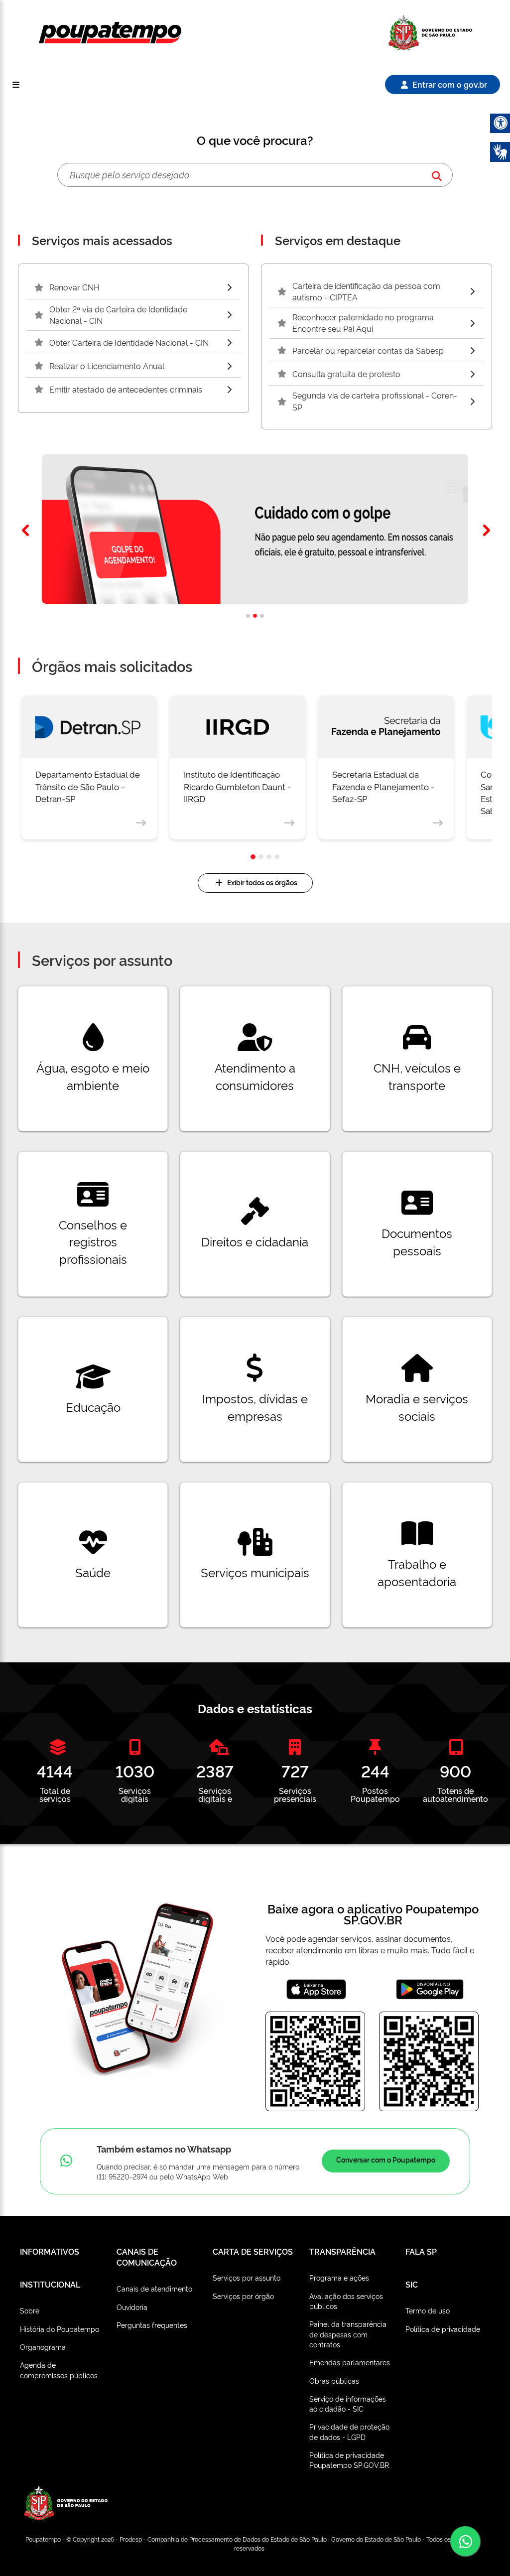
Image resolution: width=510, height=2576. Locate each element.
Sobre (30, 2310)
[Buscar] (437, 175)
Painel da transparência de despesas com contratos (348, 2334)
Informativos (50, 2251)
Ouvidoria (132, 2307)
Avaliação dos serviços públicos (346, 2301)
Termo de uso (428, 2310)
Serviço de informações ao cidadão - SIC (348, 2403)
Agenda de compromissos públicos (59, 2370)
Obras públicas (334, 2380)
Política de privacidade (443, 2329)
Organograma (43, 2347)
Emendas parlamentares (350, 2362)
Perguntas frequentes (152, 2325)
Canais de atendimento (154, 2288)
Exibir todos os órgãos (262, 882)
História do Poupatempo (60, 2329)
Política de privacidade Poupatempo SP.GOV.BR (349, 2460)
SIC (412, 2284)
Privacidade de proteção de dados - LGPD (349, 2431)
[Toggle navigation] (16, 84)
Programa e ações (339, 2277)
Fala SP (421, 2251)
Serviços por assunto (247, 2277)
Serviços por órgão (243, 2296)
